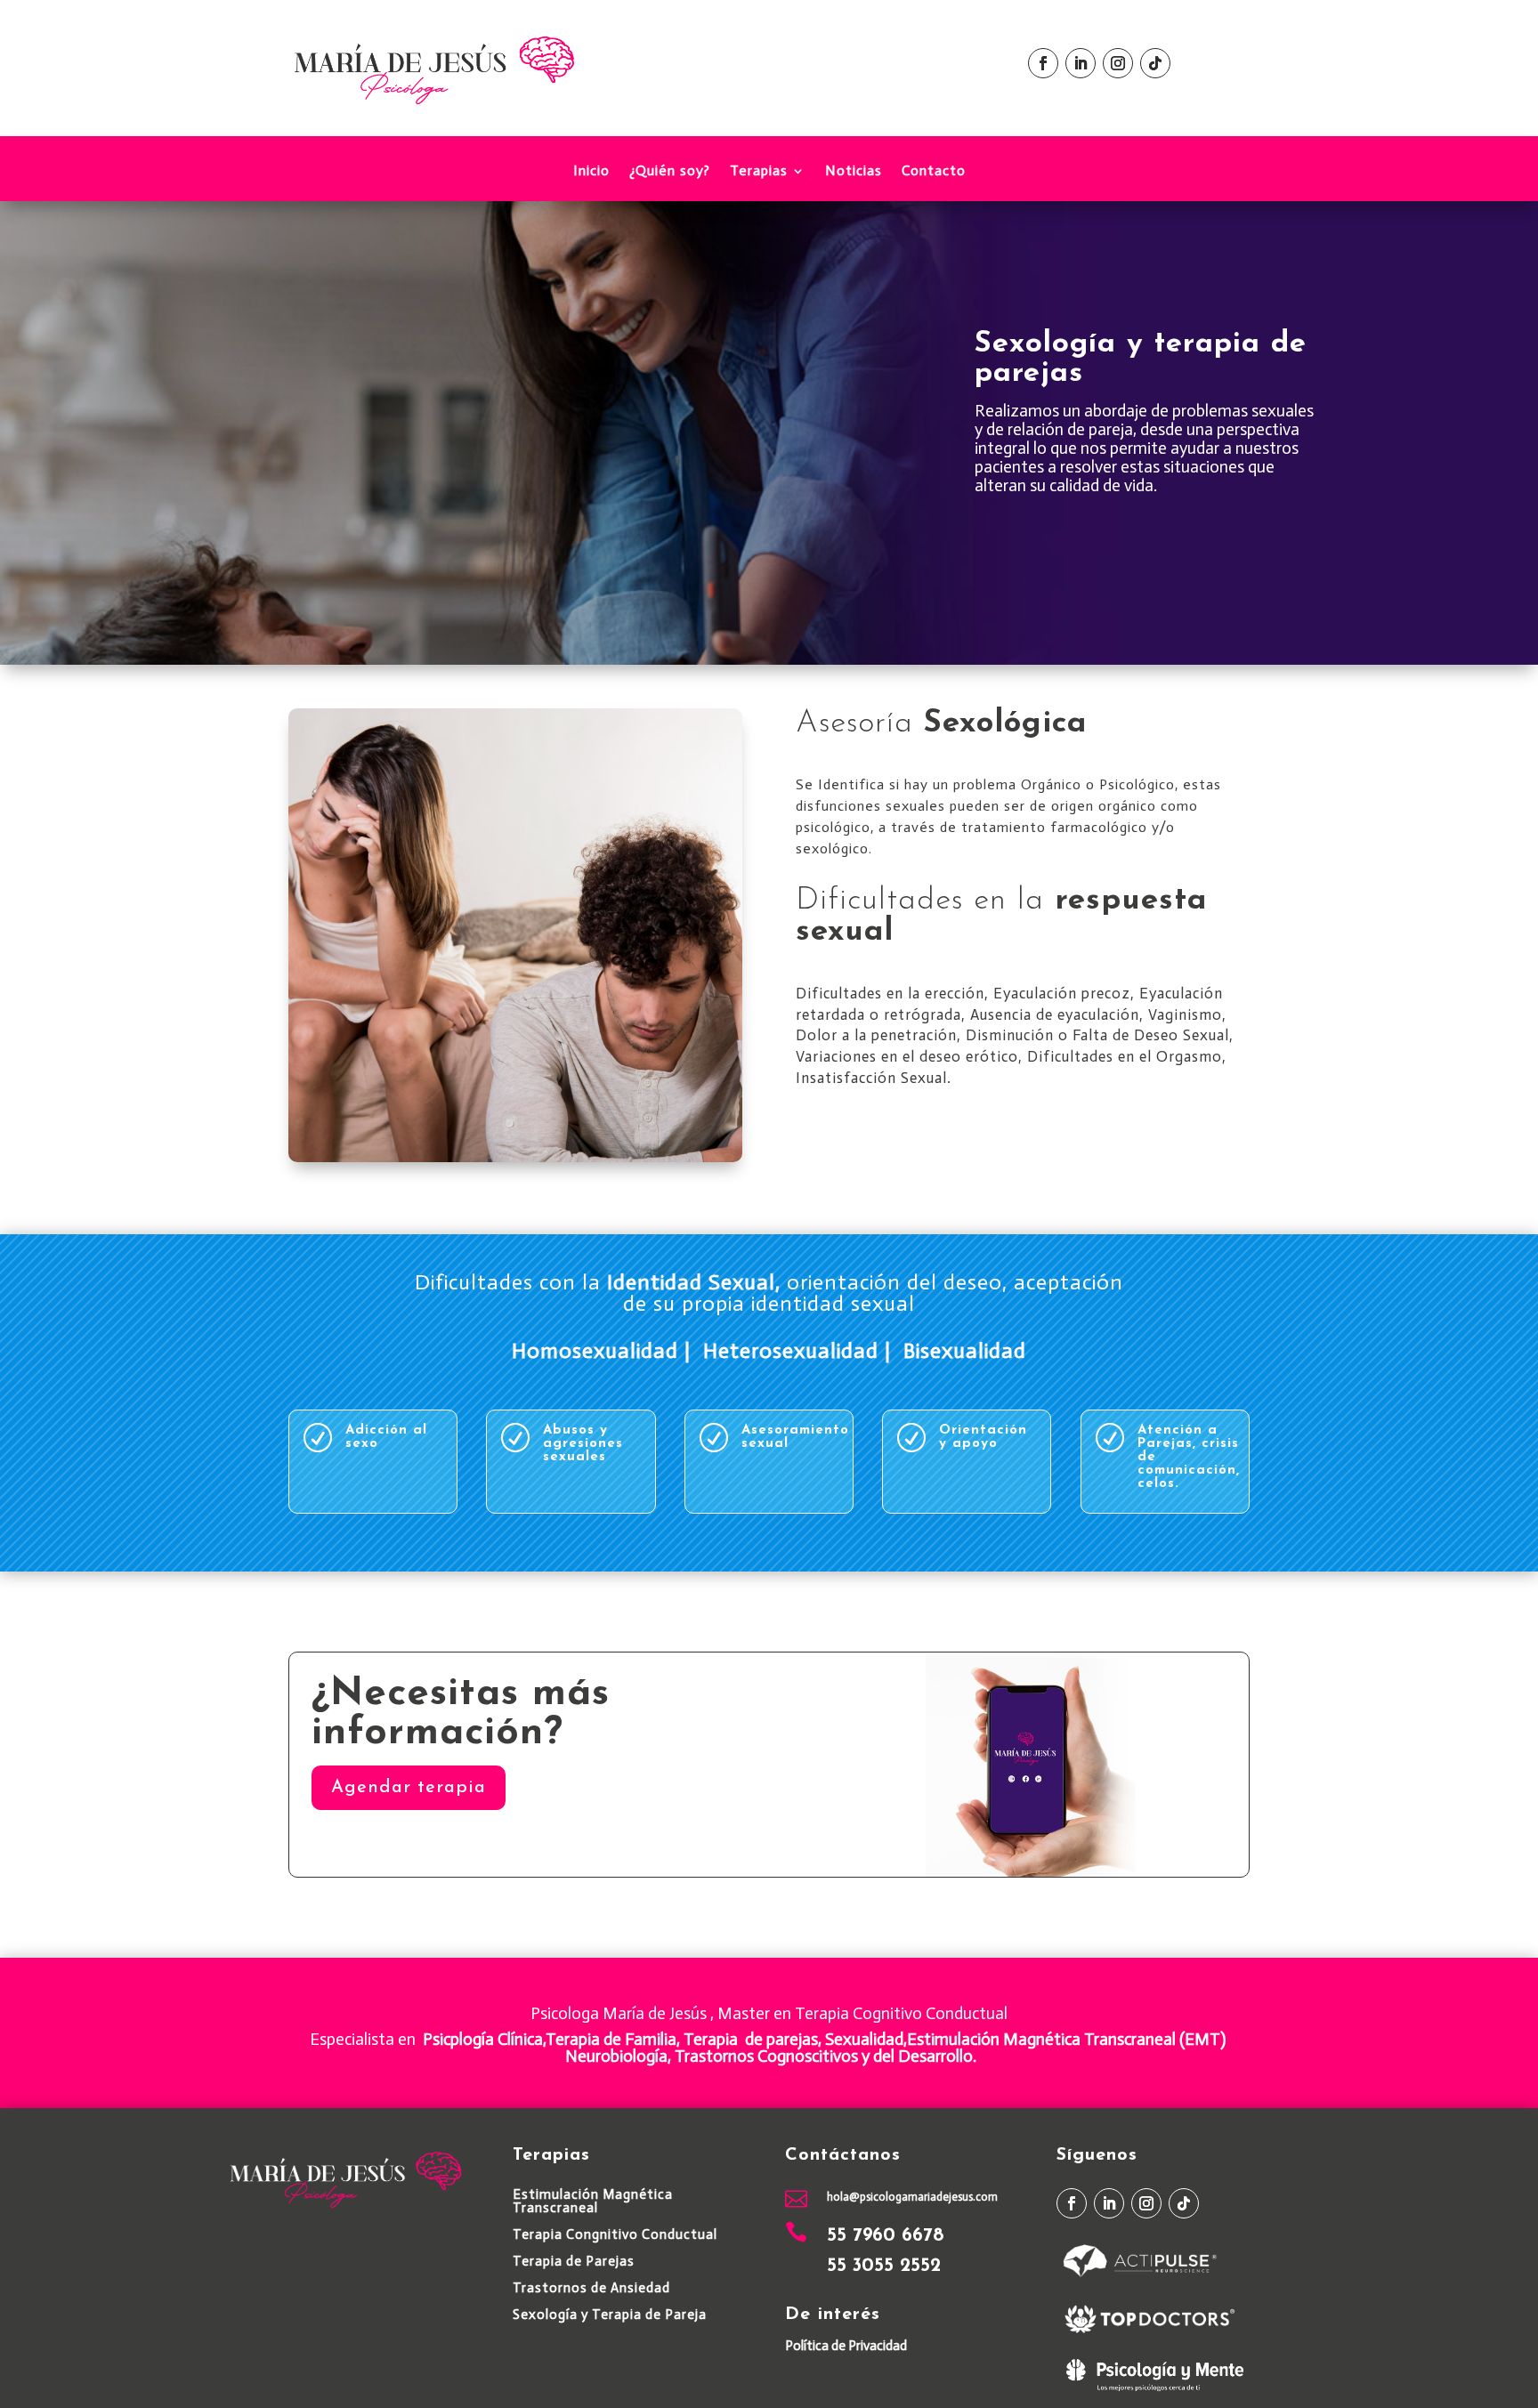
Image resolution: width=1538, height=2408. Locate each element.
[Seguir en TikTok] (1155, 63)
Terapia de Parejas (574, 2261)
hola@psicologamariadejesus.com (912, 2197)
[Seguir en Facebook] (1043, 63)
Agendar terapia (409, 1788)
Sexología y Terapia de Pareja (610, 2315)
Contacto (934, 172)
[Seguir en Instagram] (1118, 63)
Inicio (591, 172)
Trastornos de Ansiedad (591, 2288)
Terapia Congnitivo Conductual (615, 2234)
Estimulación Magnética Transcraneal (593, 2201)
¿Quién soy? (670, 172)
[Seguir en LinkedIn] (1081, 63)
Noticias (854, 172)
